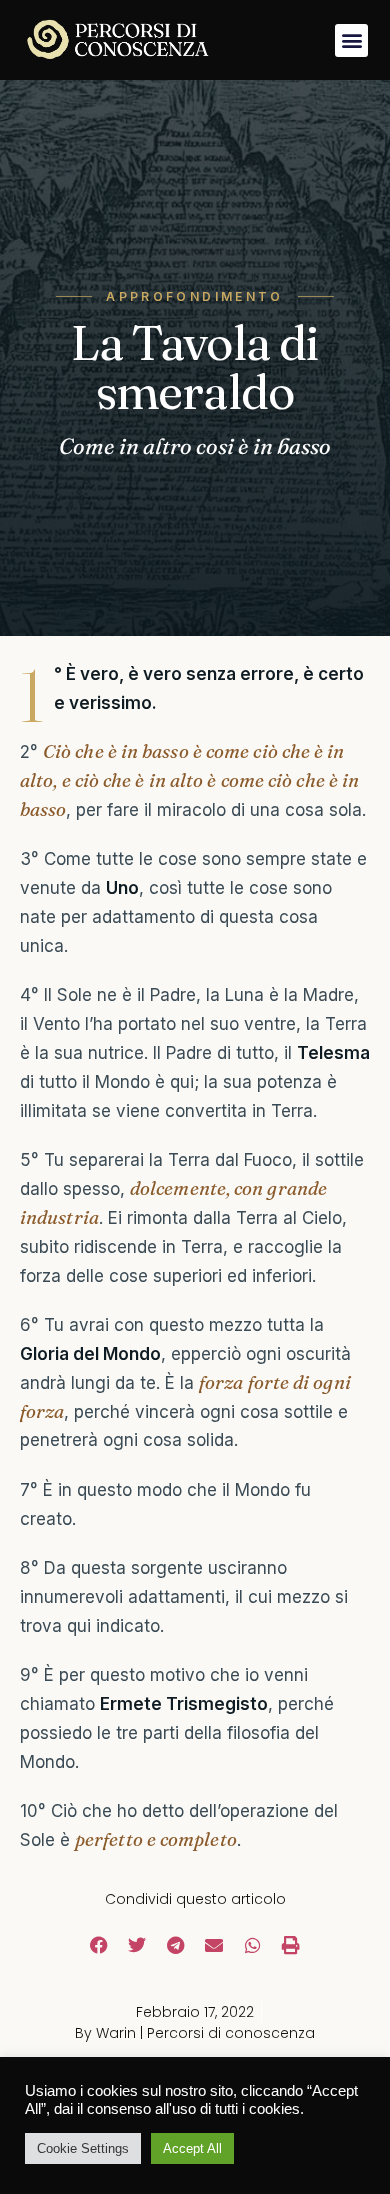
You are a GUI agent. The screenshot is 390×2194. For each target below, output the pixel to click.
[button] (351, 40)
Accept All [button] (192, 2148)
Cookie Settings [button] (83, 2148)
